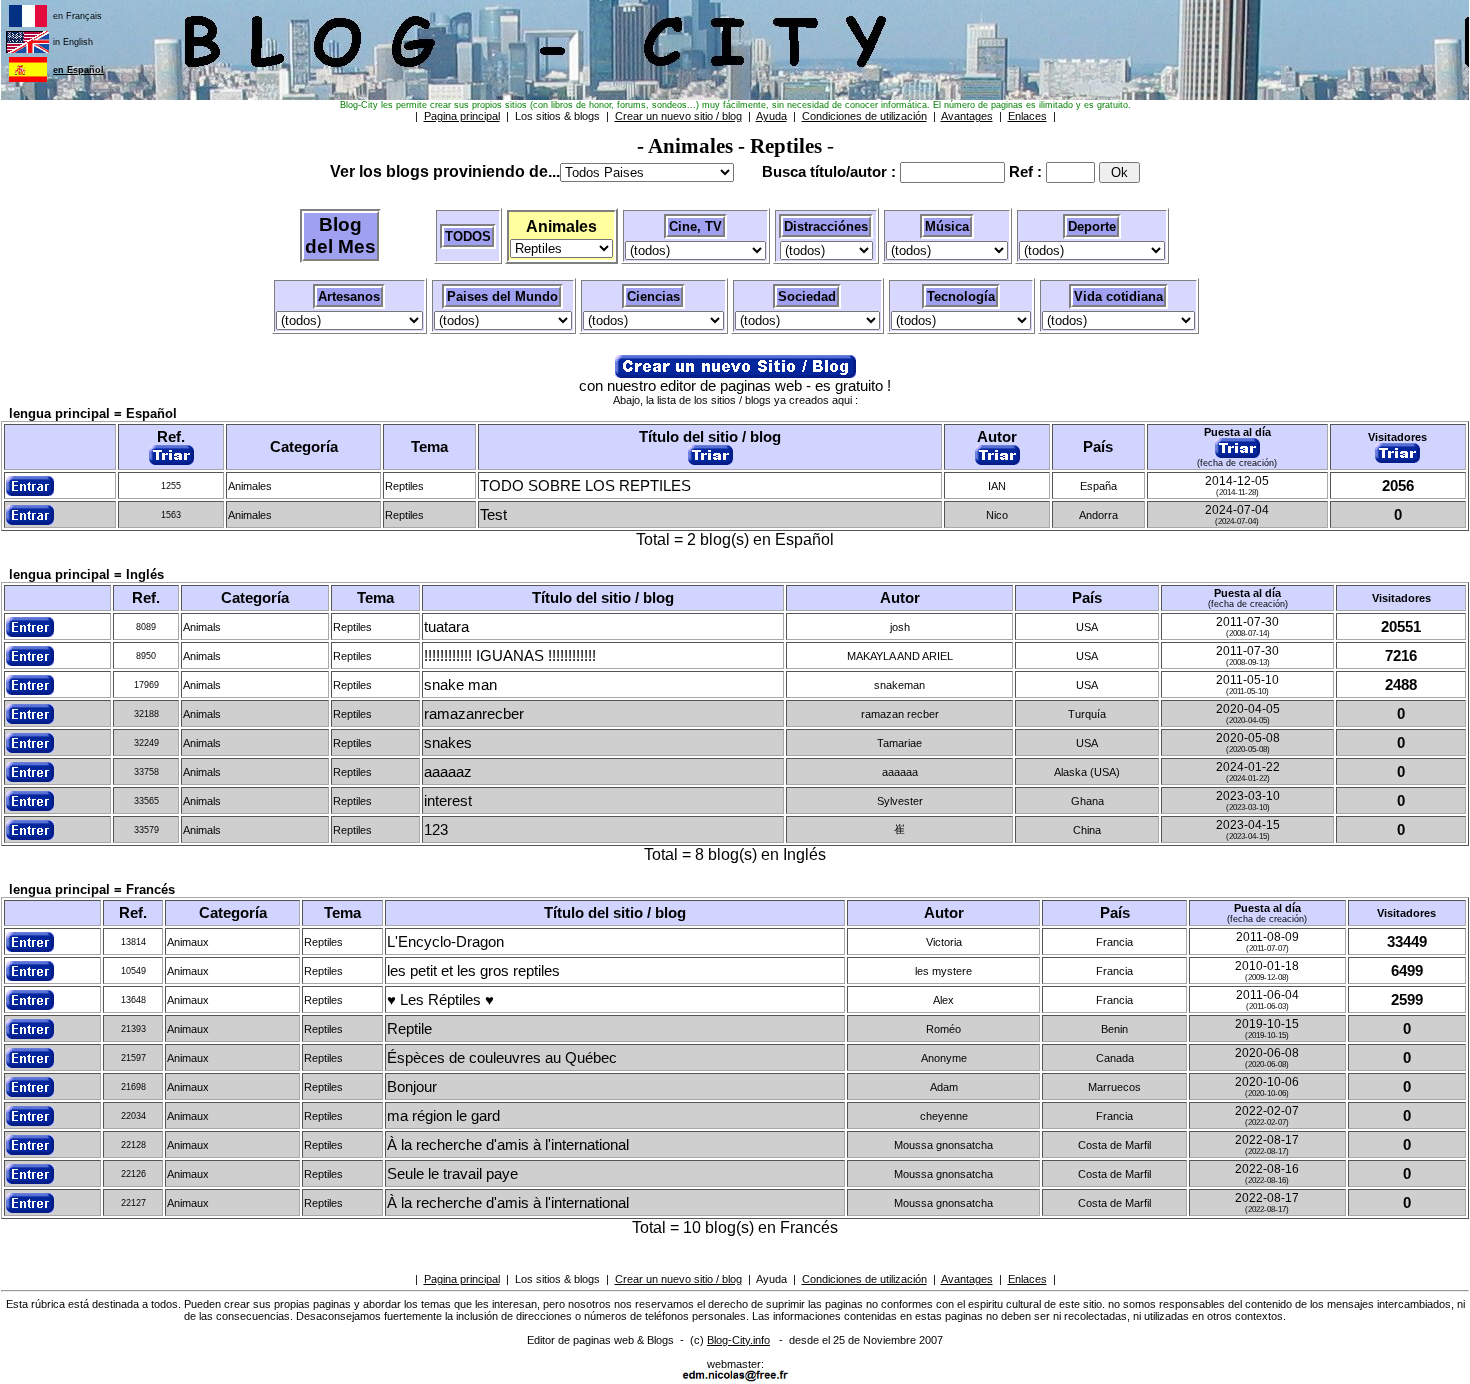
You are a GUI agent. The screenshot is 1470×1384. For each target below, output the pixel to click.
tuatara (446, 627)
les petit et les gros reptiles (473, 971)
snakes (448, 743)
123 (436, 830)
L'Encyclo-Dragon (445, 942)
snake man (460, 685)
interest (448, 801)
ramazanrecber (474, 714)
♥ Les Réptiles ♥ (440, 1000)
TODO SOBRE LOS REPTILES (585, 486)
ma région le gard (443, 1116)
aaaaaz (448, 772)
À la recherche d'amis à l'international (508, 1145)
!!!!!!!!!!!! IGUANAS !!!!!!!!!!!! (510, 656)
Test (493, 515)
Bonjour (412, 1087)
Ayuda (771, 1279)
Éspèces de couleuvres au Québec (502, 1058)
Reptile (409, 1029)
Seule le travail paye (452, 1174)
